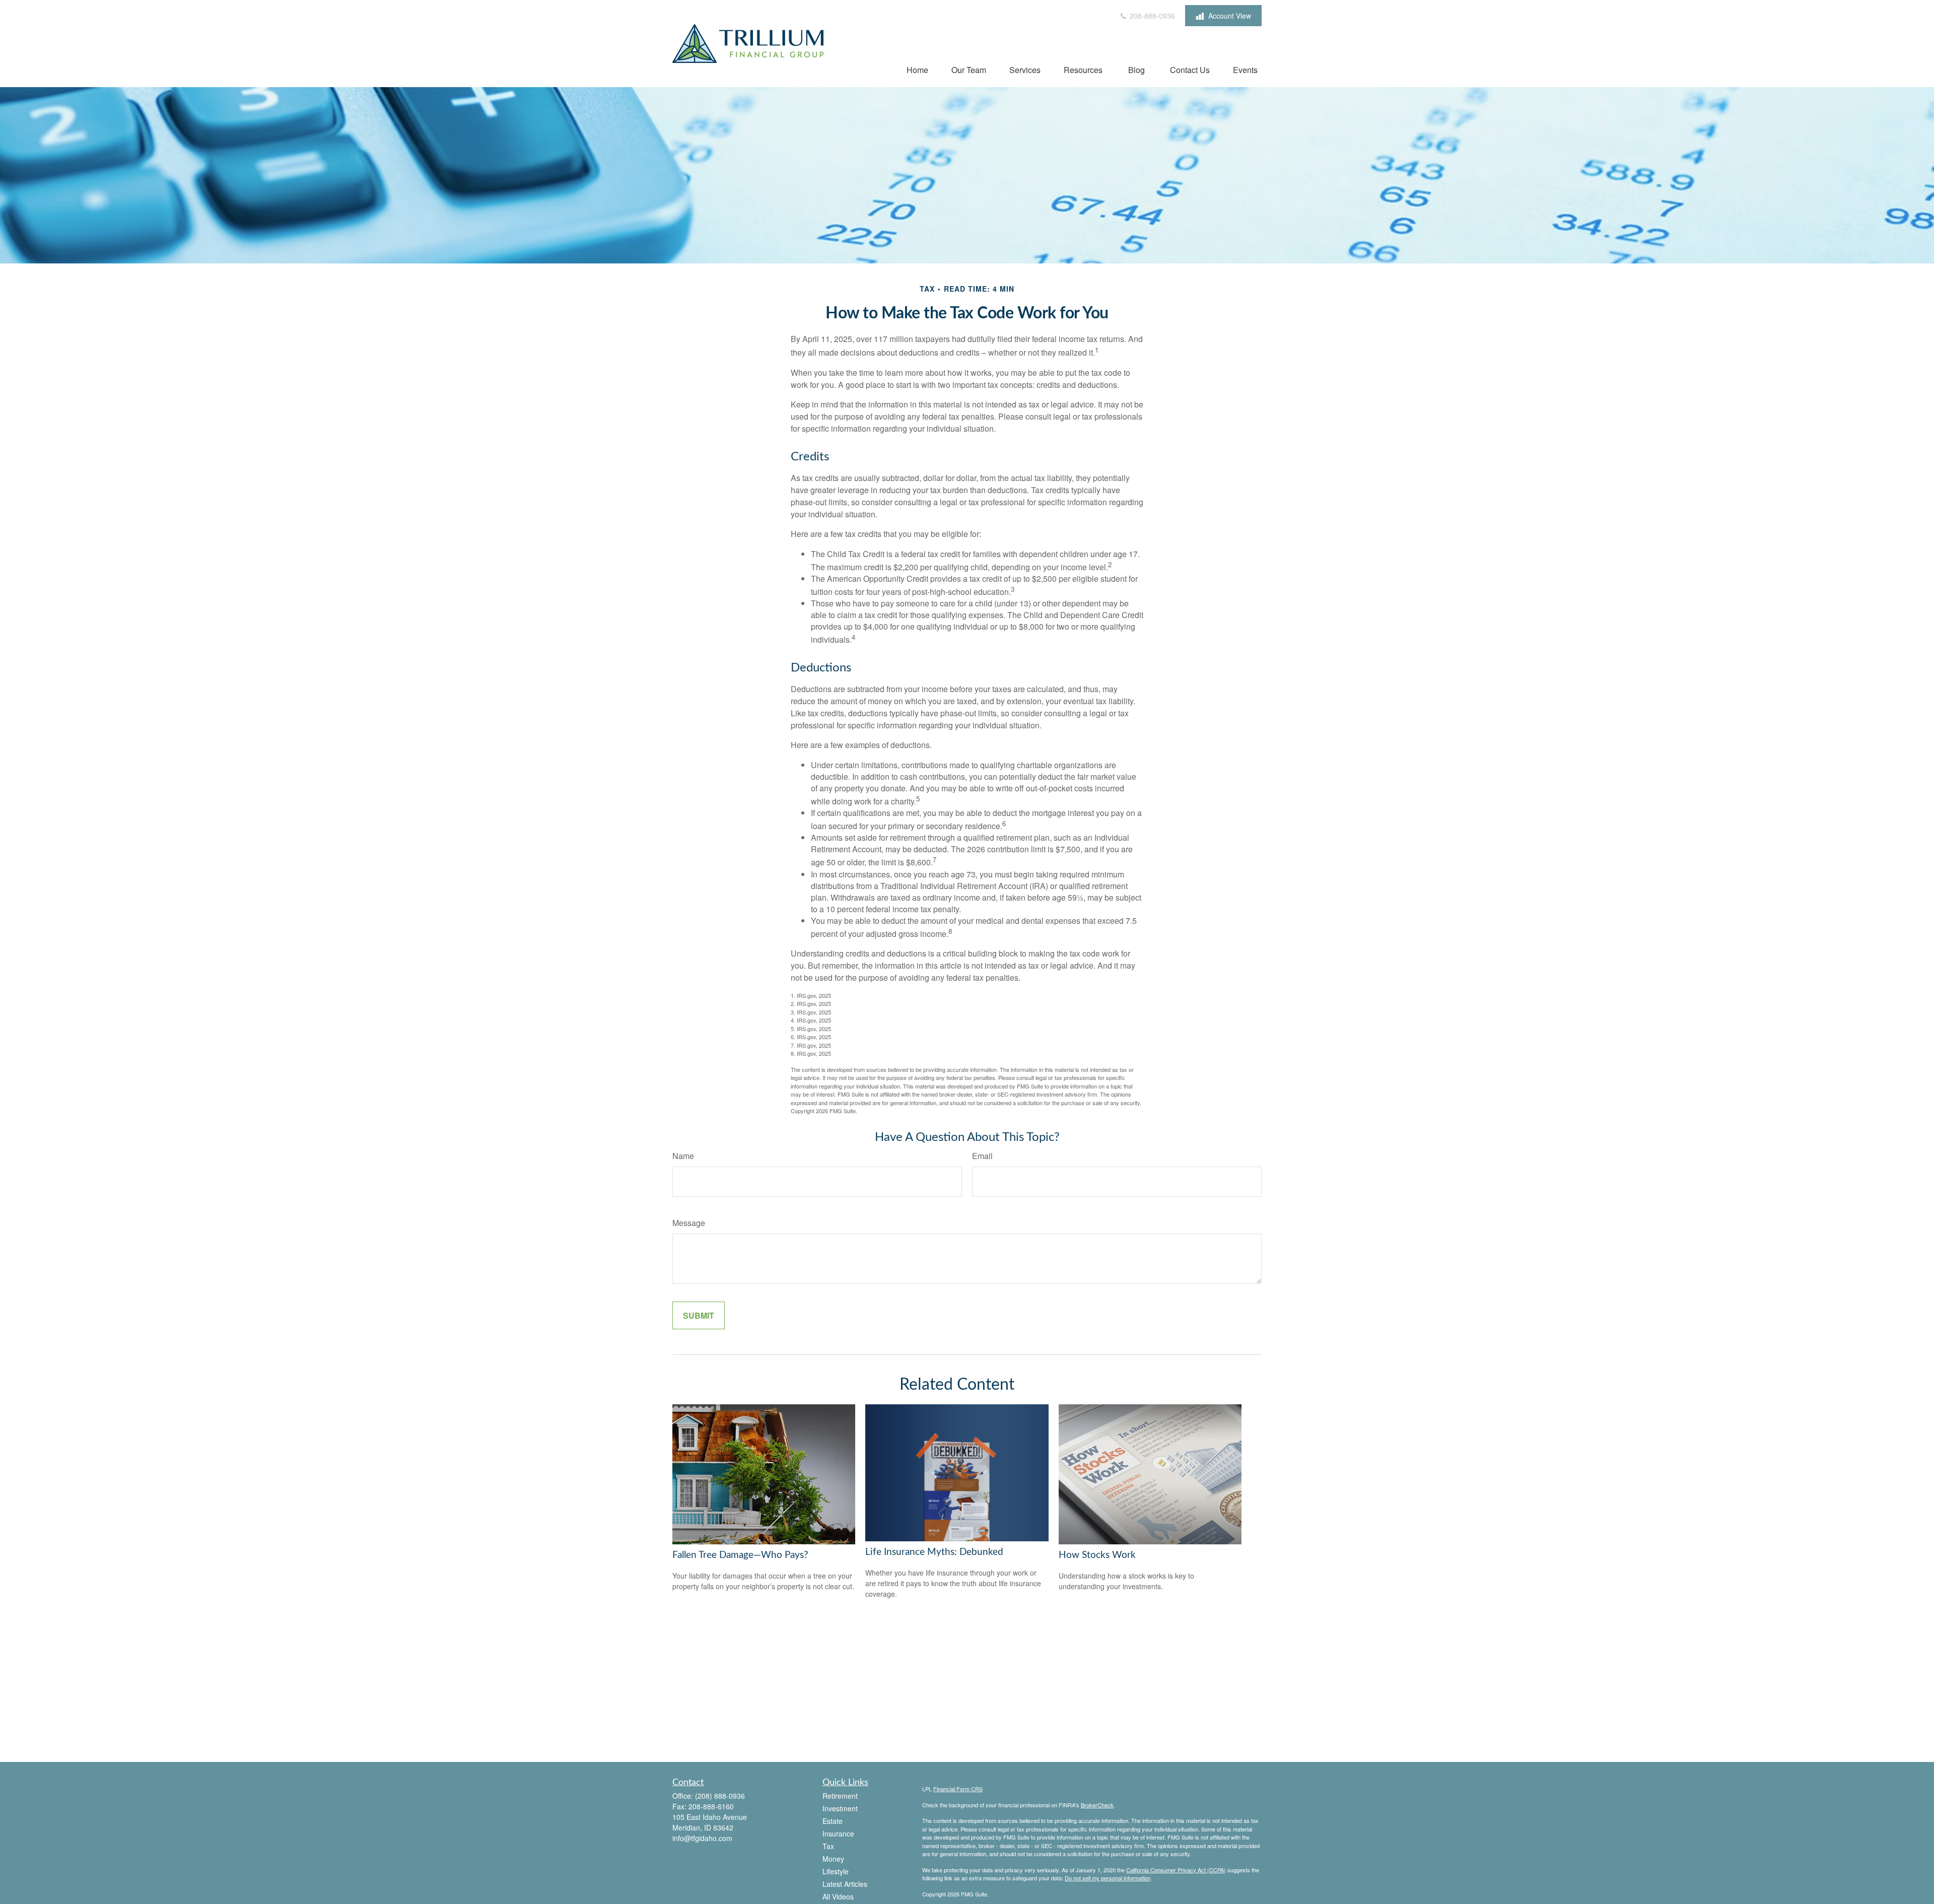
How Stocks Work (1097, 1555)
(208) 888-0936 (720, 1796)
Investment (840, 1808)
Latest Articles (845, 1884)
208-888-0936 (1151, 16)
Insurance (838, 1833)
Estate (833, 1821)
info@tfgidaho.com (702, 1838)
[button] (917, 69)
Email (982, 1156)
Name (683, 1156)
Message (689, 1223)
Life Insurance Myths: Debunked (934, 1552)
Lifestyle (836, 1871)
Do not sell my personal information (1108, 1878)
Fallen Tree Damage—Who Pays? (740, 1555)
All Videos (838, 1896)
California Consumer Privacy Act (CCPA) (1176, 1870)
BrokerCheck (1097, 1805)
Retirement (840, 1796)
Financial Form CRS (958, 1789)
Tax (828, 1846)
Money (833, 1859)
